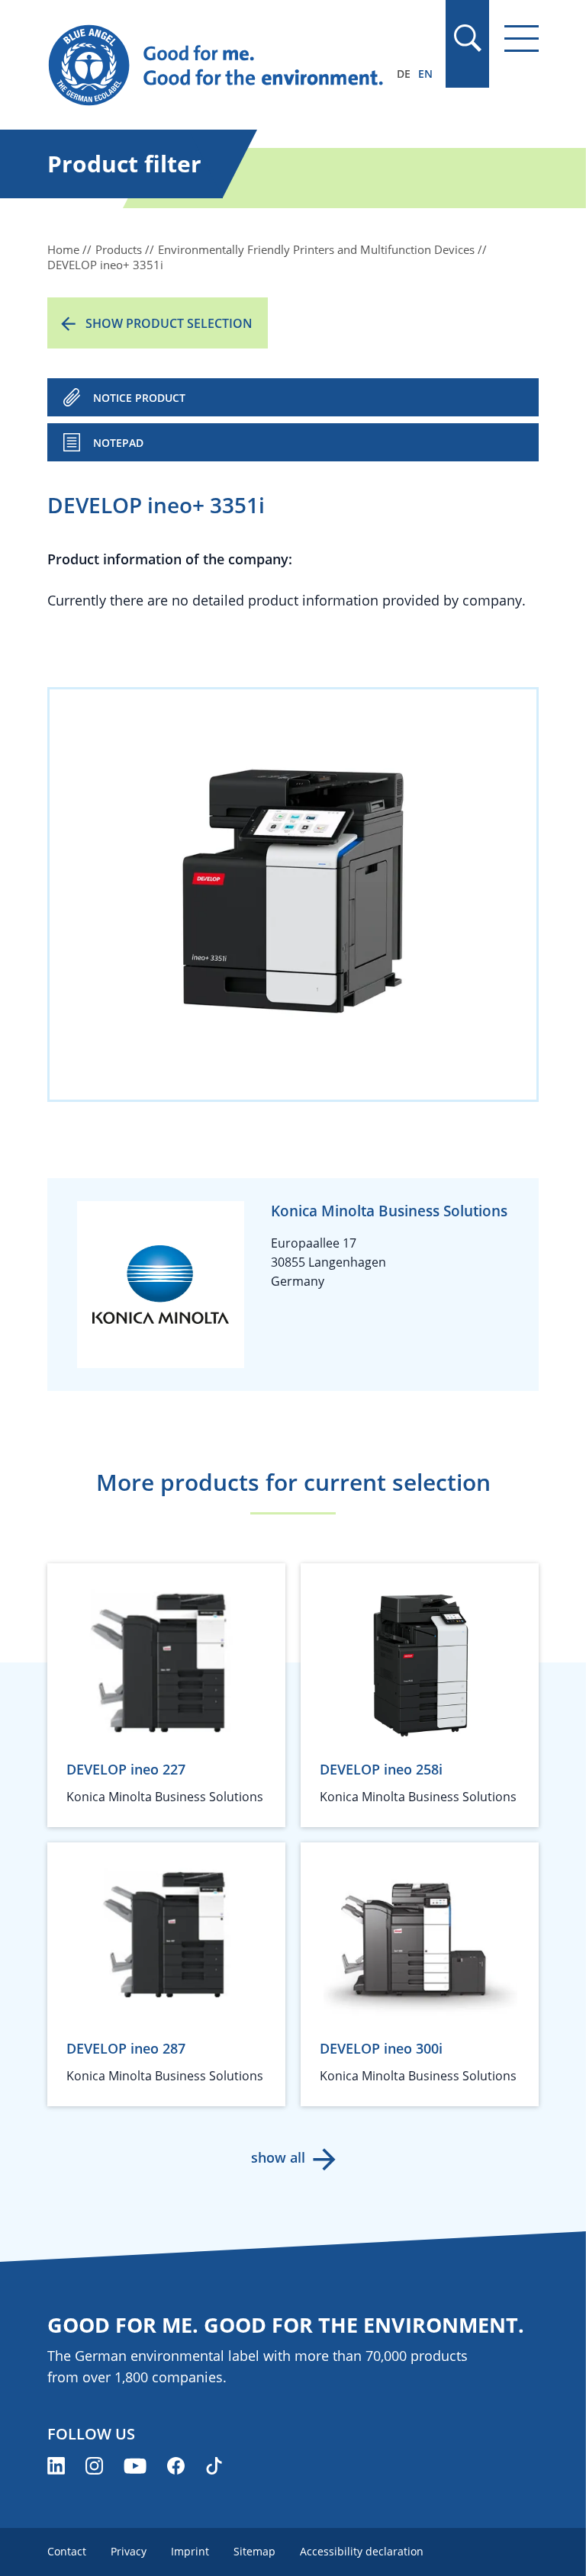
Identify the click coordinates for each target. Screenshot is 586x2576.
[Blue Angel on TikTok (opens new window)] (214, 2466)
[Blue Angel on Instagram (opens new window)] (94, 2466)
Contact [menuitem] (67, 2551)
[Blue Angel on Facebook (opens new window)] (176, 2466)
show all (278, 2157)
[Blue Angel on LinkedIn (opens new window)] (56, 2466)
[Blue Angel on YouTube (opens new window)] (135, 2466)
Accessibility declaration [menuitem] (362, 2551)
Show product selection (169, 323)
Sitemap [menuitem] (254, 2551)
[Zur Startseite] (219, 66)
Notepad (118, 443)
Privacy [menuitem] (129, 2551)
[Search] (467, 38)
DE (404, 74)
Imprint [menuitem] (190, 2551)
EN (425, 74)
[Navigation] (522, 39)
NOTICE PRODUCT (139, 398)
